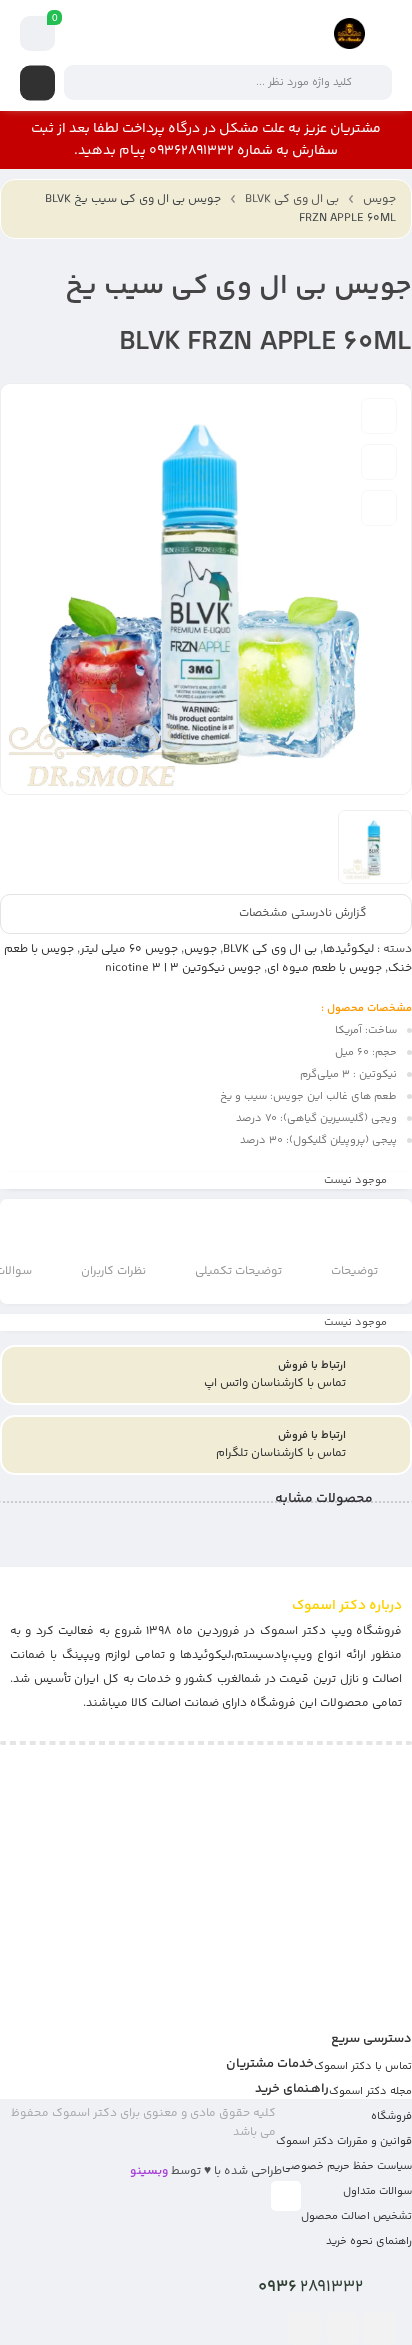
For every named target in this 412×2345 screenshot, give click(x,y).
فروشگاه (391, 2116)
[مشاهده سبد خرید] (38, 34)
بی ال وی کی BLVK (292, 199)
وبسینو (149, 2171)
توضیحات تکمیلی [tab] (238, 1271)
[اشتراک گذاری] (379, 508)
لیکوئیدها (348, 949)
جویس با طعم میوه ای (324, 968)
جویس (379, 199)
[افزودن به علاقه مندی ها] (379, 416)
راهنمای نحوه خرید (369, 2241)
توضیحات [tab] (354, 1271)
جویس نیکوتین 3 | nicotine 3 (183, 968)
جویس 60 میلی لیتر (129, 949)
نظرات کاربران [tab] (113, 1271)
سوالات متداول (377, 2191)
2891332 (310, 2287)
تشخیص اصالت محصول (356, 2216)
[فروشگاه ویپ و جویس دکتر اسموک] (349, 33)
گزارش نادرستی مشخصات (303, 914)
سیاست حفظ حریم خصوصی (347, 2166)
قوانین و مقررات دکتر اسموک (344, 2141)
